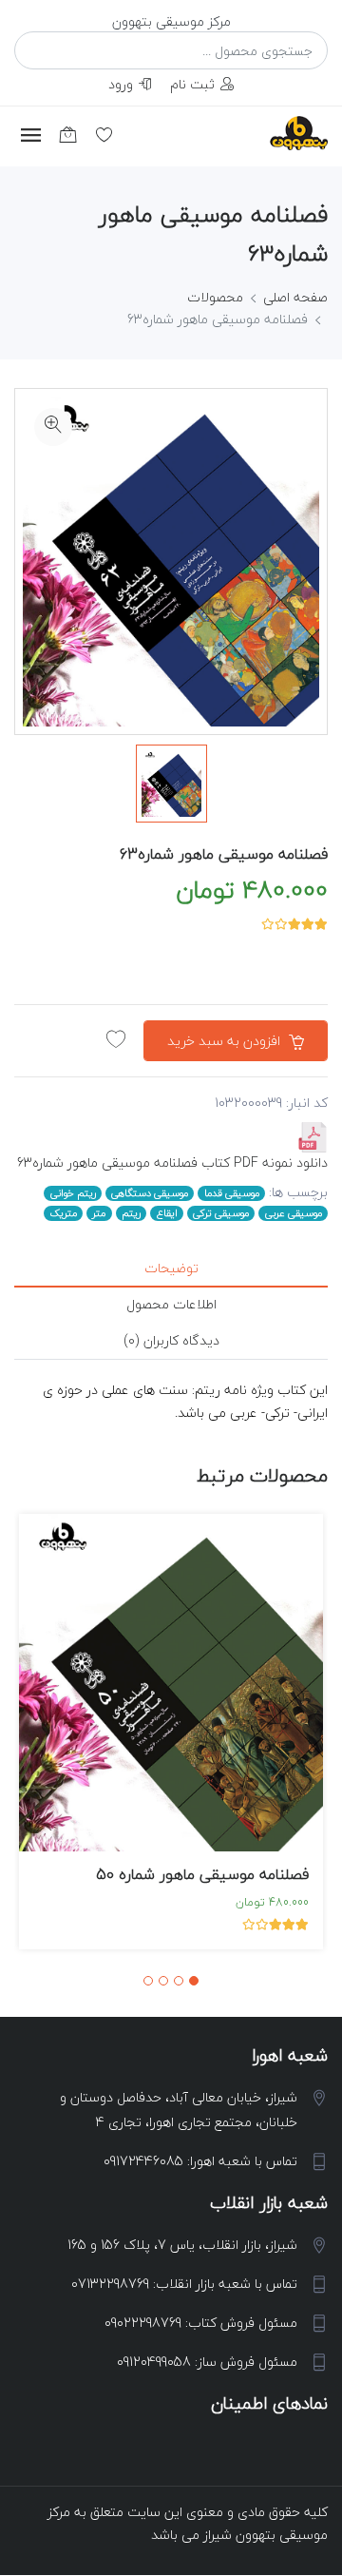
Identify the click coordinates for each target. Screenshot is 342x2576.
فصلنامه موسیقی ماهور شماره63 (224, 854)
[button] (194, 1981)
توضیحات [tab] (171, 1268)
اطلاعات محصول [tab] (171, 1304)
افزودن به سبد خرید (226, 1041)
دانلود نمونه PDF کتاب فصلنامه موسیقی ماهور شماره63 (172, 1162)
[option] (171, 784)
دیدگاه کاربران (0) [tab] (171, 1340)
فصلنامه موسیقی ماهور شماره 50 (202, 1874)
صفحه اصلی (295, 297)
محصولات (215, 297)
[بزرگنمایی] (53, 427)
